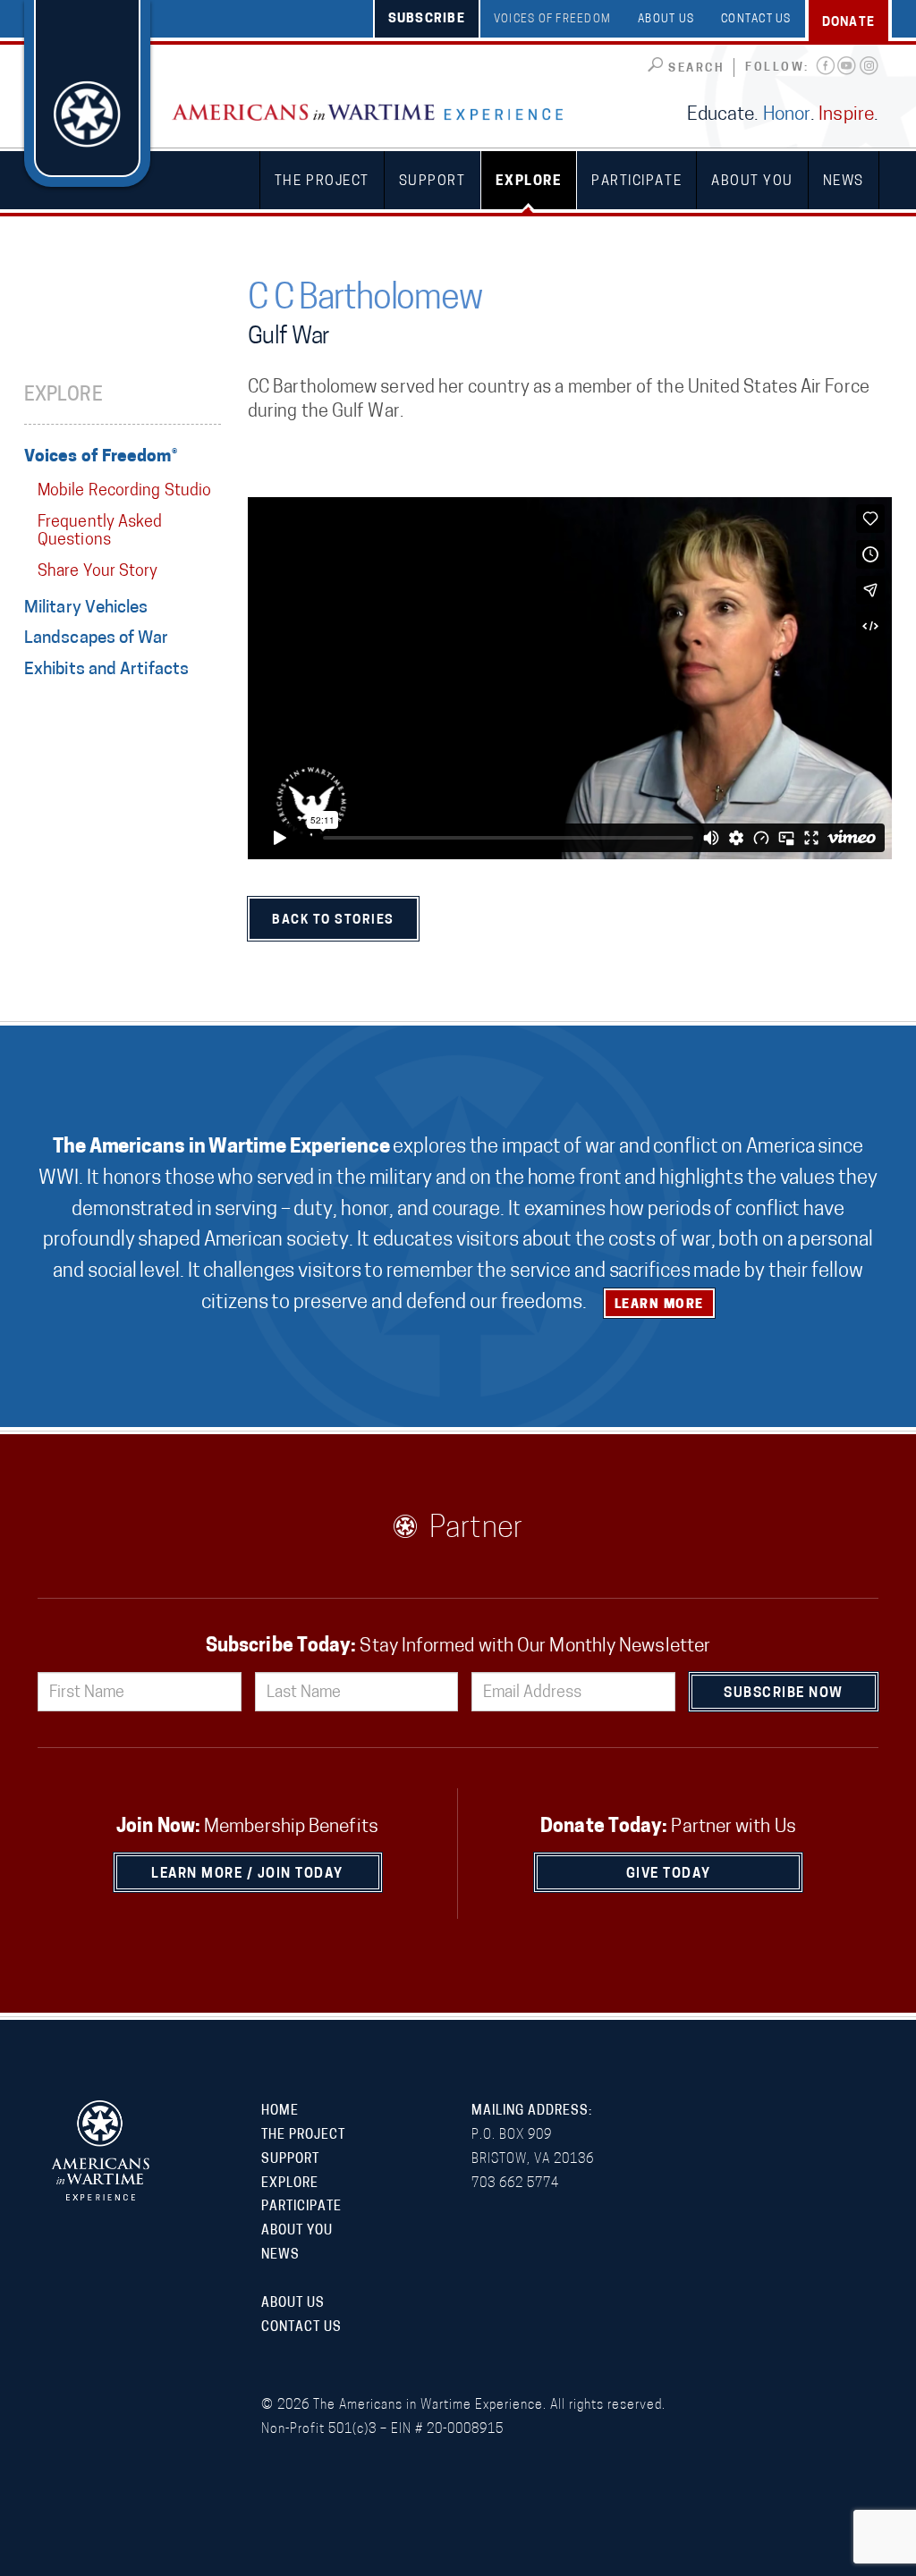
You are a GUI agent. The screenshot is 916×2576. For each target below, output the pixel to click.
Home (280, 2111)
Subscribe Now (784, 1694)
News (844, 182)
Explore (529, 182)
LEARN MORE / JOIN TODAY (247, 1875)
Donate (849, 23)
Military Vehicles (86, 608)
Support (433, 182)
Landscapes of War (97, 639)
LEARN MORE (659, 1305)
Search (696, 68)
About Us (666, 20)
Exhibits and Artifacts (106, 670)
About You (752, 182)
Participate (636, 182)
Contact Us (756, 20)
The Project (322, 182)
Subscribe (427, 19)
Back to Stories (333, 921)
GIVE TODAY (669, 1875)
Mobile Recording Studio (124, 492)
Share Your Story (98, 572)
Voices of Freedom (552, 20)
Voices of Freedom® (101, 457)
